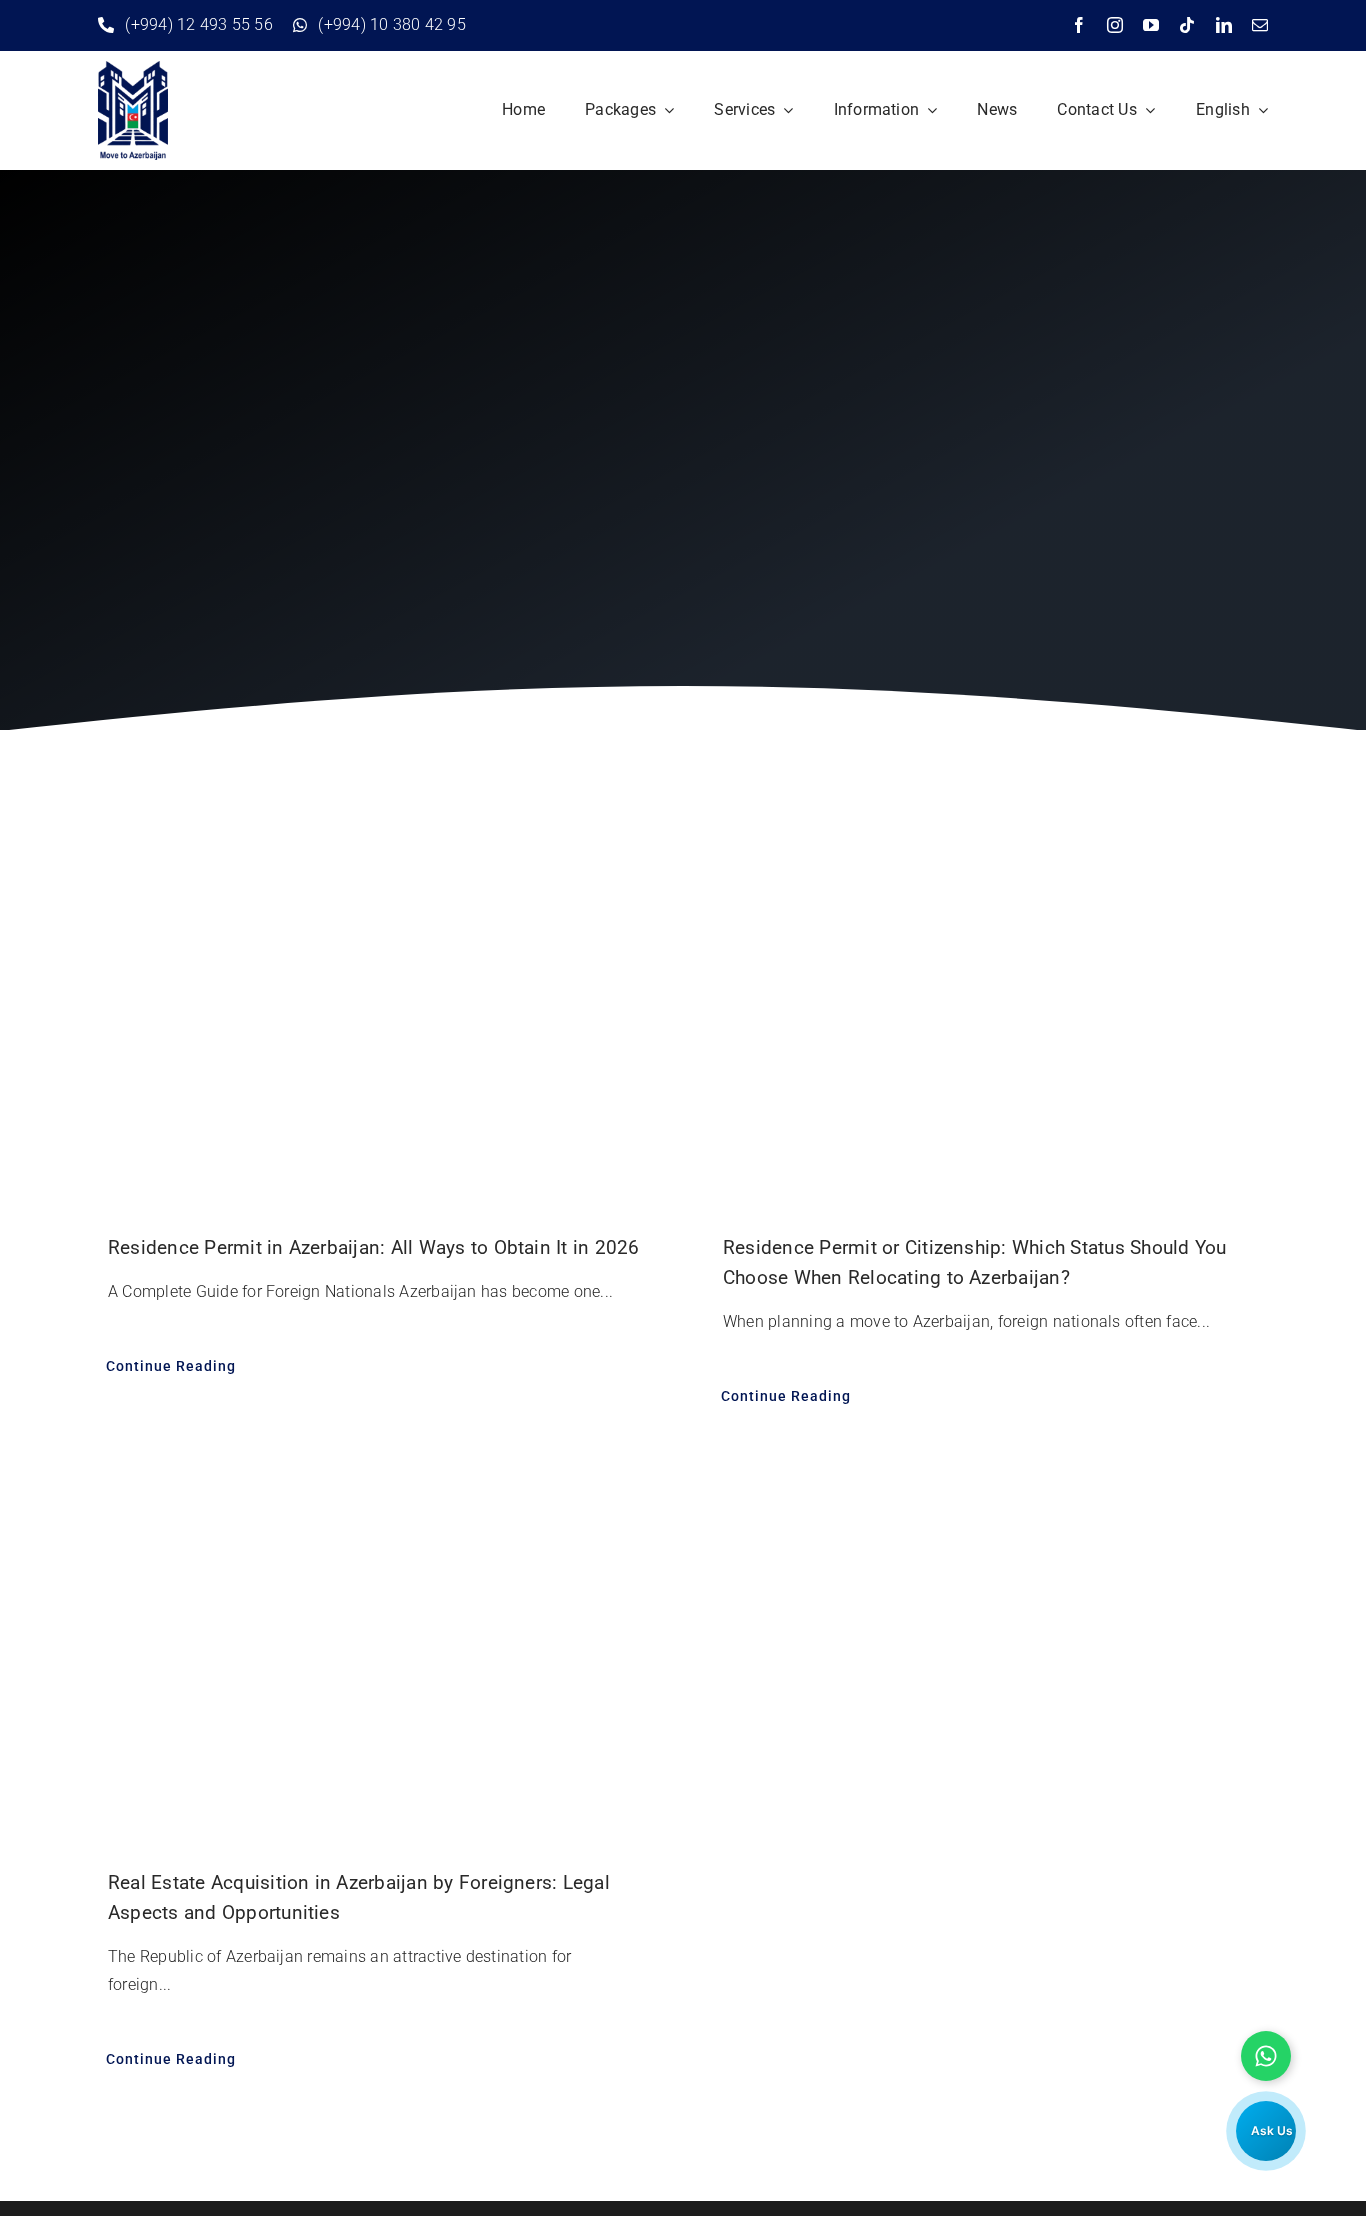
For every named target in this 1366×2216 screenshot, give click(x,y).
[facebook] (1079, 25)
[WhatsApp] (1266, 2056)
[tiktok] (1187, 25)
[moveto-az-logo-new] (133, 68)
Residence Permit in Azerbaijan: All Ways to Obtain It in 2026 (374, 1247)
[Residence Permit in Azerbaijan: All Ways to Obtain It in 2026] (375, 1008)
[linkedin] (1224, 25)
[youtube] (1151, 25)
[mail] (1260, 25)
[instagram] (1115, 25)
